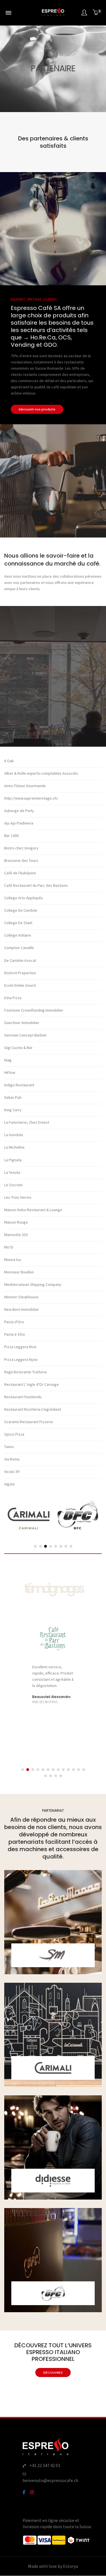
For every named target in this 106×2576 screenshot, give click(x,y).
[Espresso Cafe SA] (53, 15)
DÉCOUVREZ (53, 2372)
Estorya (71, 2566)
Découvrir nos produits (37, 409)
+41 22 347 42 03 (45, 2465)
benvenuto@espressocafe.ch (50, 2480)
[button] (35, 1546)
